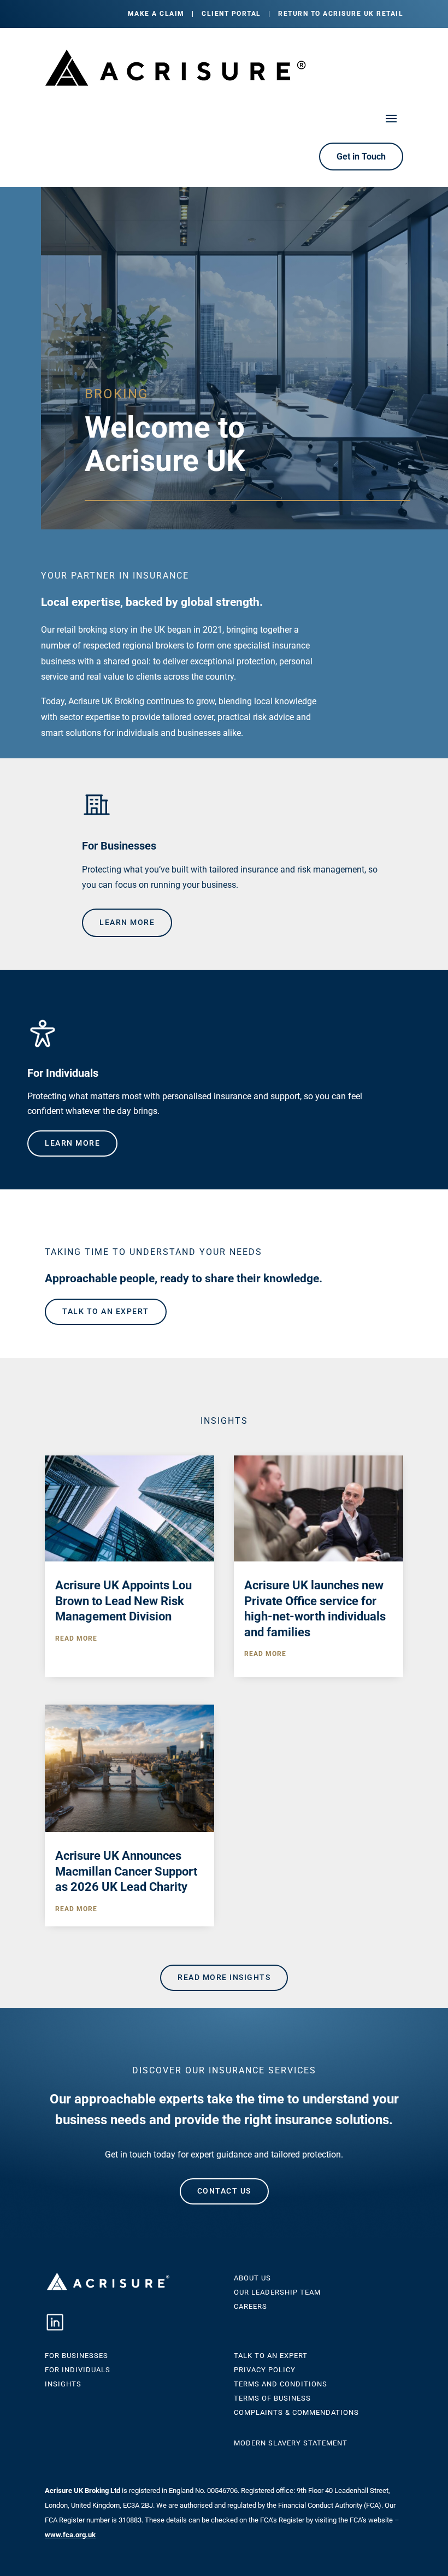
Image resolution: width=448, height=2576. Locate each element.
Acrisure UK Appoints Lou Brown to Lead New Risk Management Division (123, 1601)
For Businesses (76, 2356)
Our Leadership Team (277, 2292)
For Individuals (78, 2370)
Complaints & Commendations (296, 2412)
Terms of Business (272, 2398)
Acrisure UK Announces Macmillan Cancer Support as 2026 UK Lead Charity (126, 1871)
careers (250, 2306)
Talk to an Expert (271, 2356)
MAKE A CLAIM (156, 14)
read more (76, 1638)
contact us (224, 2191)
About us (252, 2278)
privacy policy (265, 2370)
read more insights (224, 1977)
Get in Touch (361, 157)
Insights (63, 2384)
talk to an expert (106, 1311)
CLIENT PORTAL (231, 14)
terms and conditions (281, 2384)
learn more (127, 922)
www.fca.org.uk (70, 2535)
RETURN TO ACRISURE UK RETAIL (341, 14)
